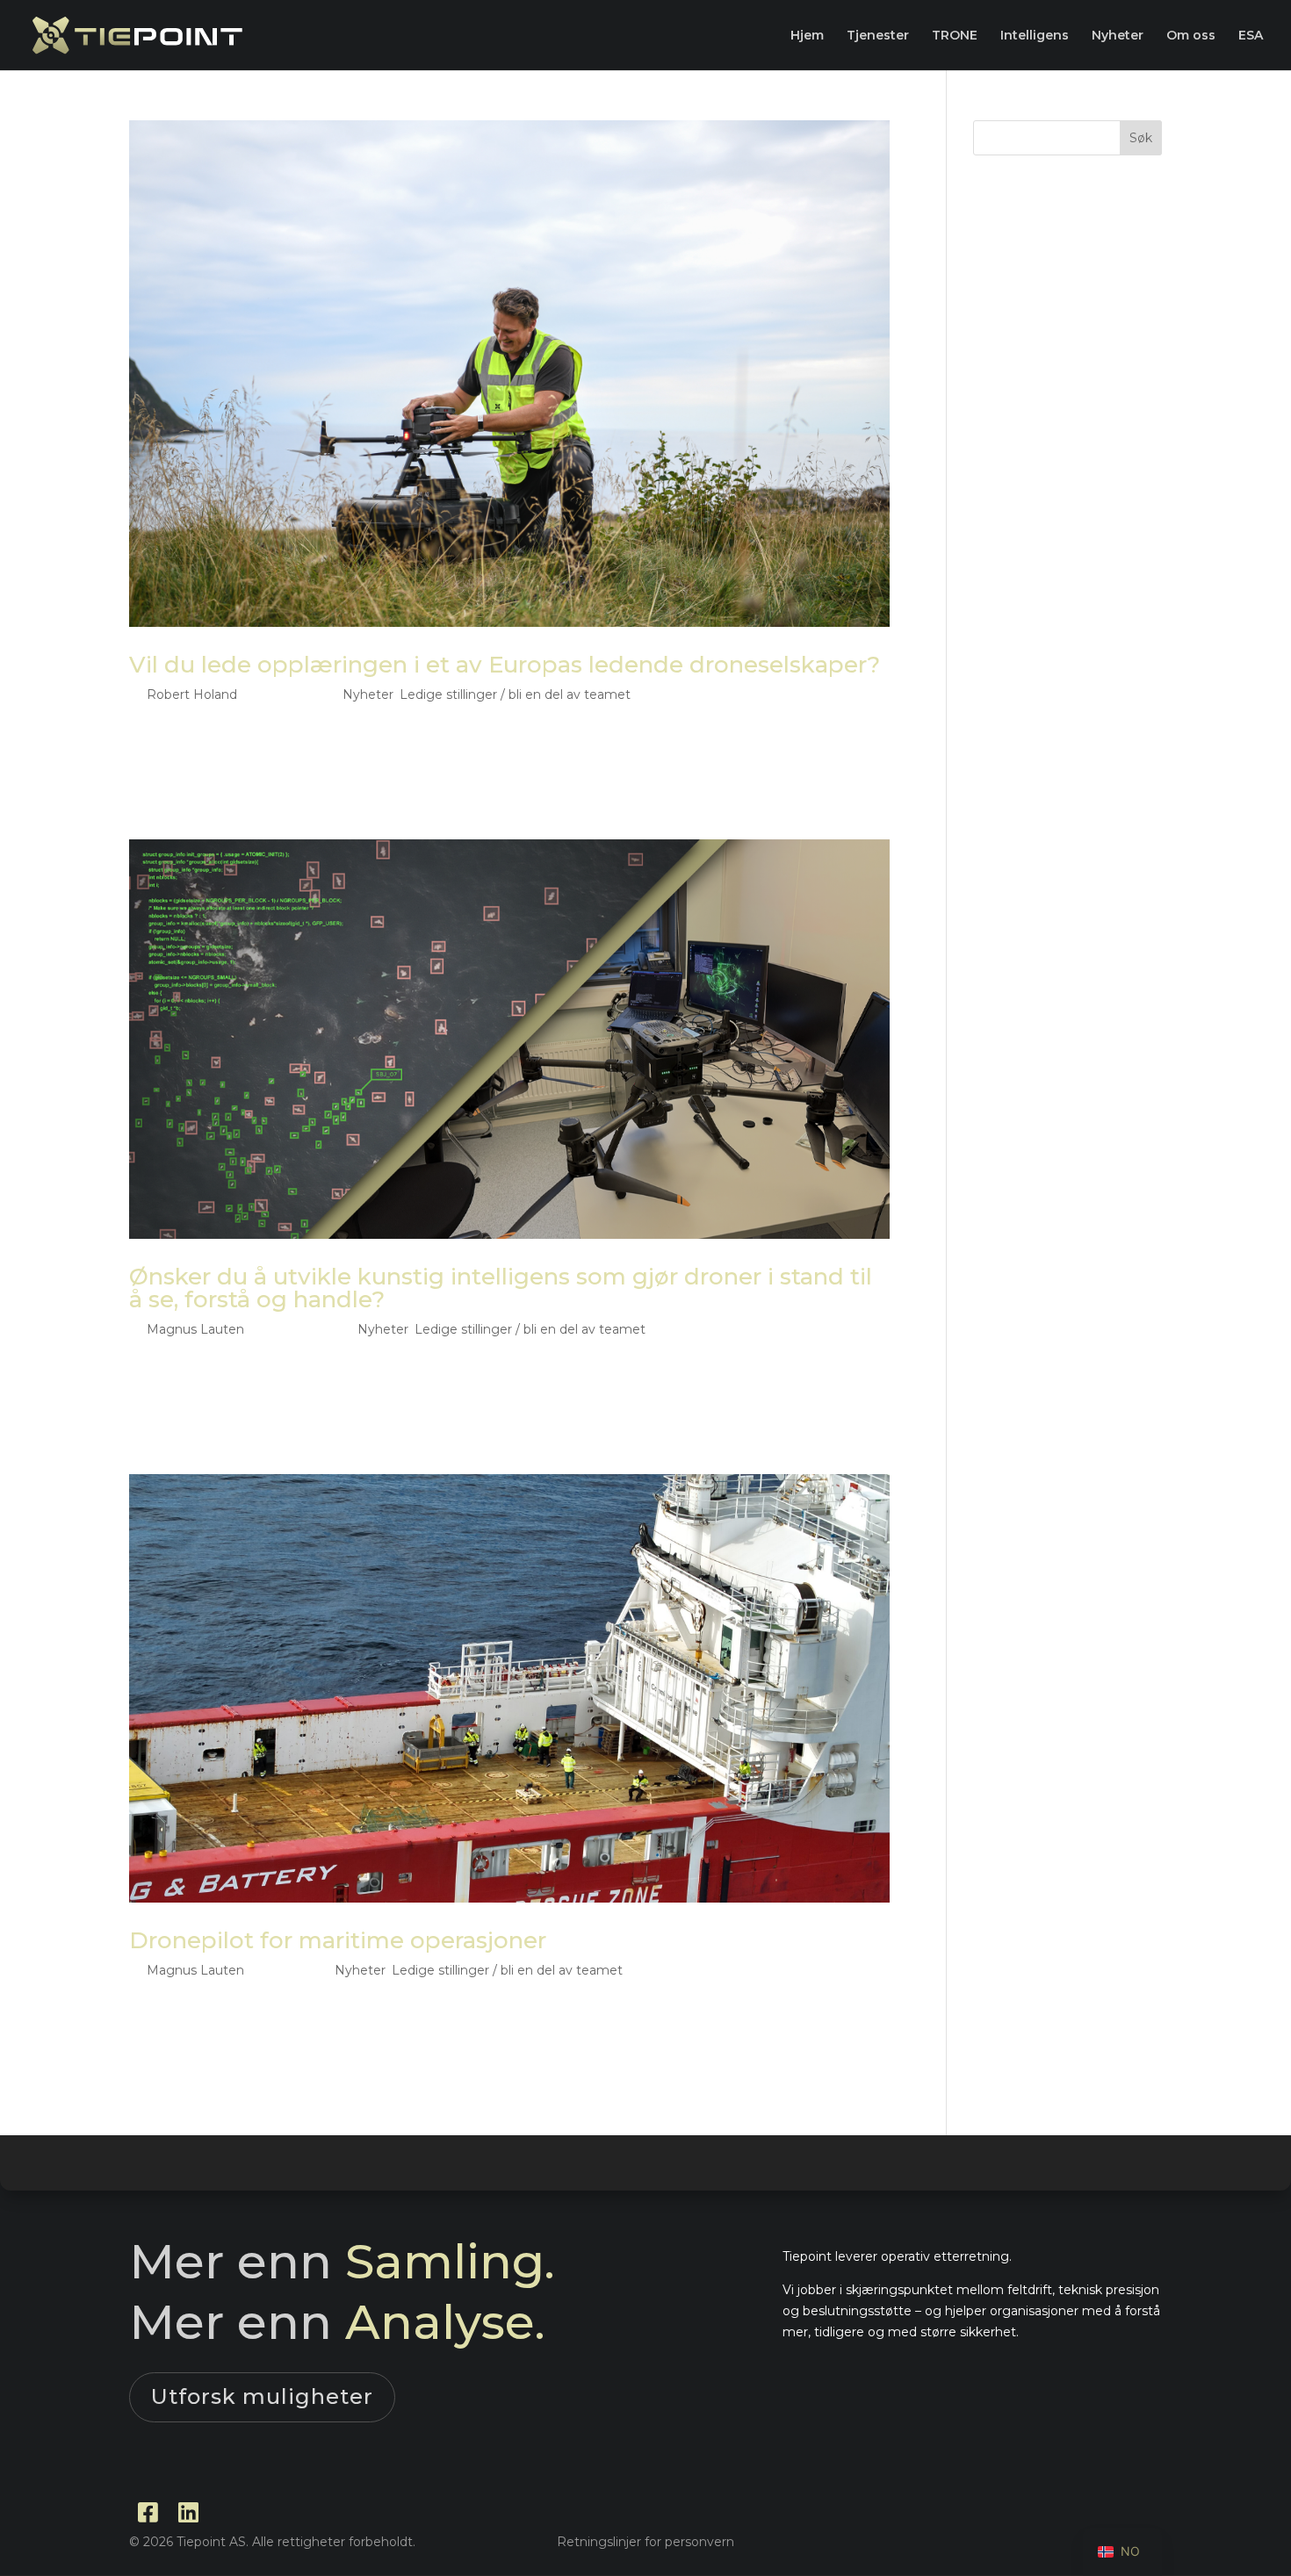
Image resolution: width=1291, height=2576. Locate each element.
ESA (1251, 36)
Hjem (807, 36)
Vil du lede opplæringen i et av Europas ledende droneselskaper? (505, 665)
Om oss (1191, 36)
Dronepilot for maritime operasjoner (338, 1940)
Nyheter (1118, 36)
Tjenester (878, 36)
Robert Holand (192, 694)
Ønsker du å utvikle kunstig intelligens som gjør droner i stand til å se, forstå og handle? (501, 1288)
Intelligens (1035, 36)
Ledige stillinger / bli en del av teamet (515, 694)
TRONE (955, 36)
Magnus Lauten (195, 1329)
